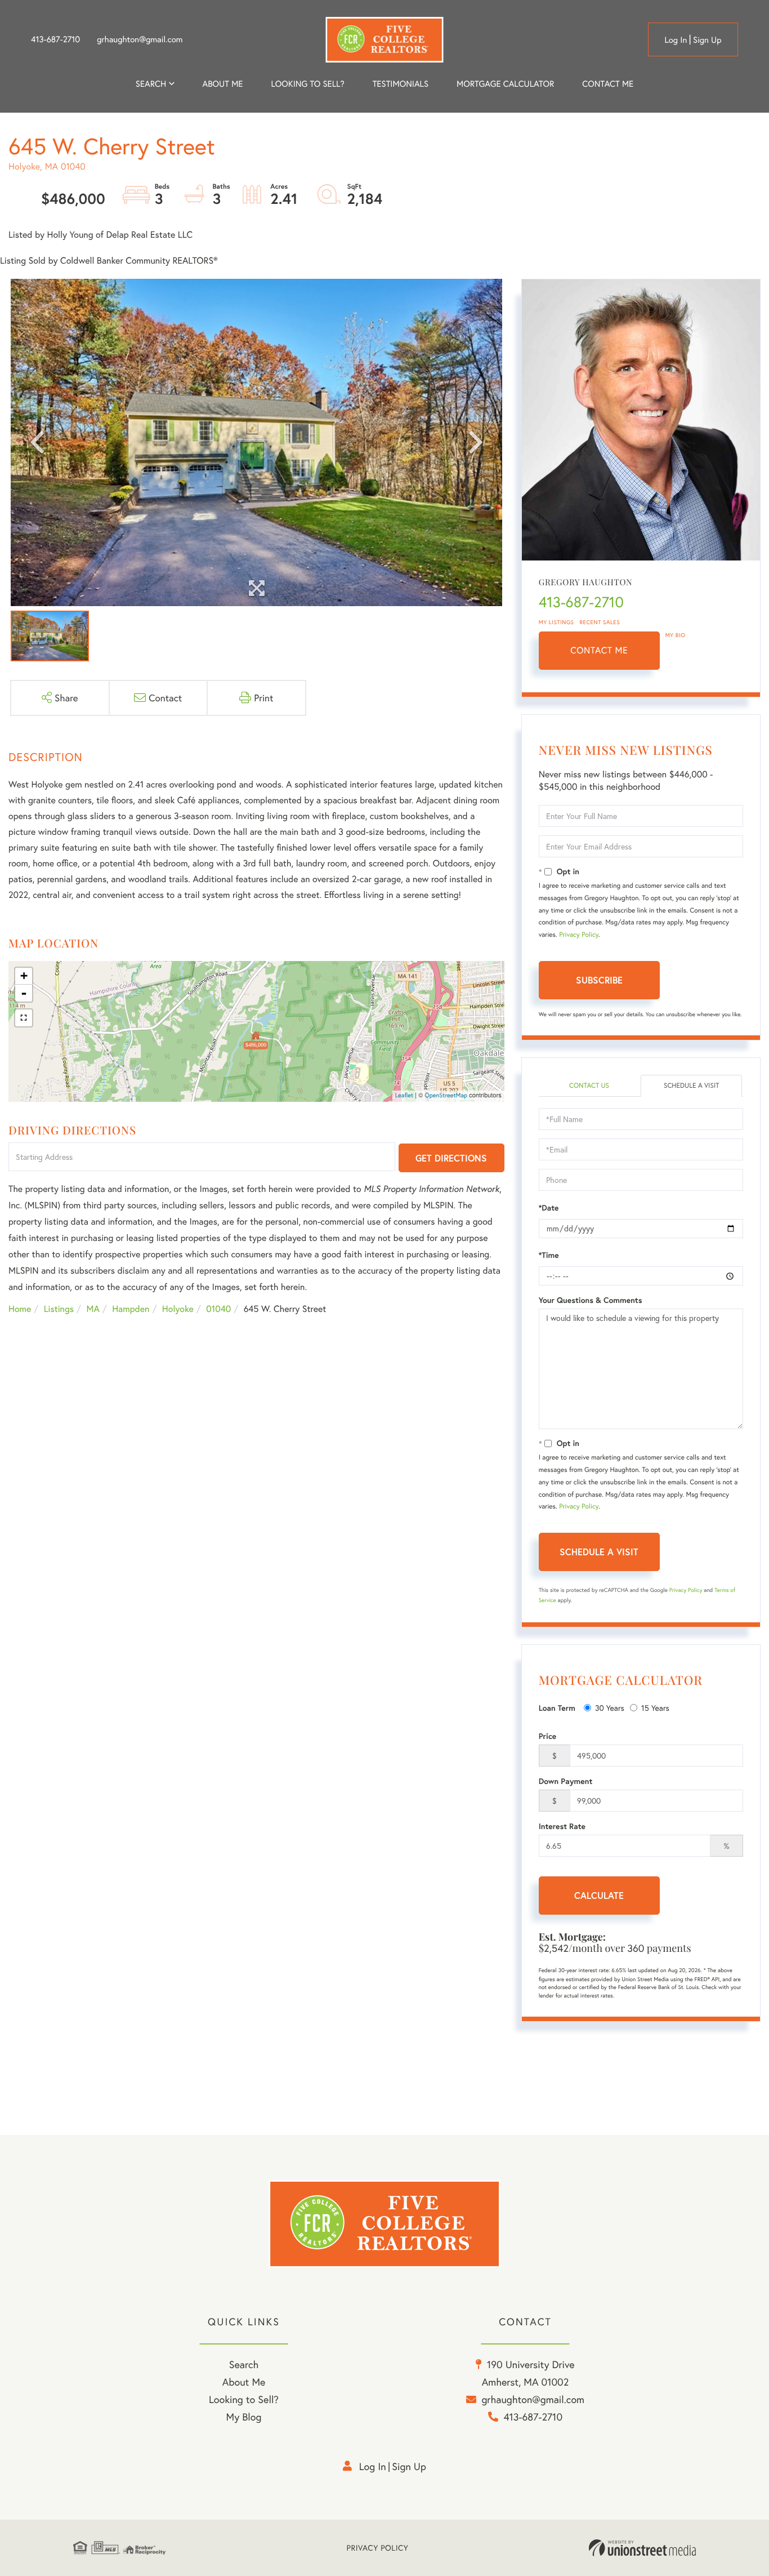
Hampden (131, 1309)
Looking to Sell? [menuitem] (307, 84)
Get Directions (451, 1158)
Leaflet (404, 1096)
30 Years (610, 1708)
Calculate (599, 1895)
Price (548, 1736)
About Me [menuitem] (244, 2382)
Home (20, 1309)
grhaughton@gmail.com (140, 39)
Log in (676, 40)
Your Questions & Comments (591, 1300)
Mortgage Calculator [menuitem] (505, 84)
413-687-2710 (55, 39)
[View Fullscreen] (24, 1018)
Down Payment (566, 1781)
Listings (59, 1309)
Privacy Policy (579, 935)
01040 (218, 1309)
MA (93, 1309)
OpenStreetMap (446, 1096)
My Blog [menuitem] (244, 2417)
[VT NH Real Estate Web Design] (642, 2548)
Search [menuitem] (151, 84)
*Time (549, 1255)
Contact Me (599, 650)
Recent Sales (600, 622)
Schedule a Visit (692, 1086)
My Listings (556, 622)
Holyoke (178, 1309)
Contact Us (589, 1086)
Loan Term (557, 1708)
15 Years (655, 1708)
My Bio (676, 635)
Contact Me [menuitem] (608, 84)
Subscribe (599, 980)
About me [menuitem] (223, 84)
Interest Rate (562, 1826)
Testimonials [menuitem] (401, 84)
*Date (549, 1208)
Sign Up (707, 40)
